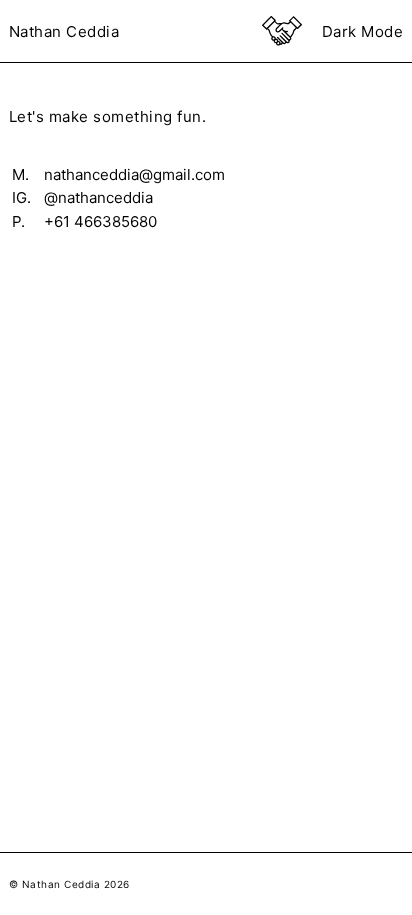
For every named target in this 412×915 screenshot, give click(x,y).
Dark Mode (362, 31)
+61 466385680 (104, 221)
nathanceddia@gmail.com (135, 174)
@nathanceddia (98, 197)
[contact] (281, 31)
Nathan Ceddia (65, 31)
